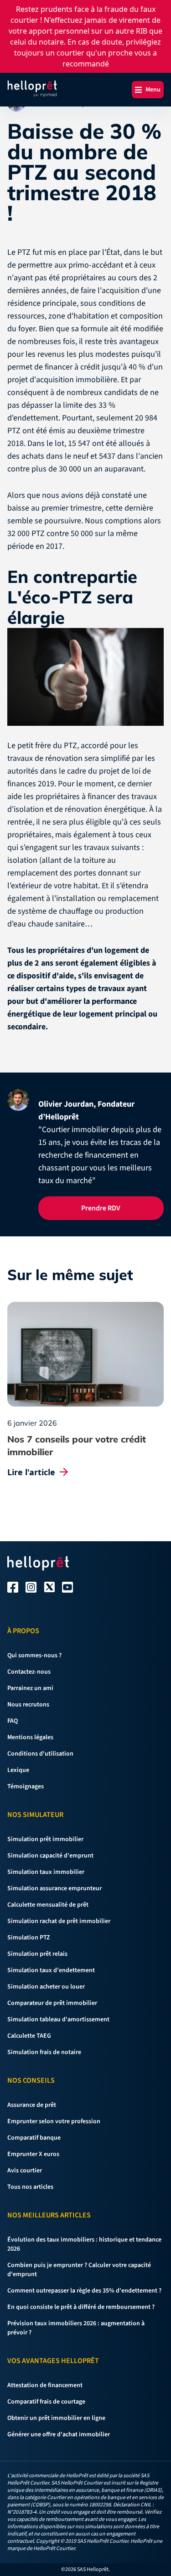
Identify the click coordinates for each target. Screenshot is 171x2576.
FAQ (13, 1721)
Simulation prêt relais (37, 1954)
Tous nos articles (30, 2187)
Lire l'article (31, 1472)
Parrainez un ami (30, 1688)
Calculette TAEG (29, 2036)
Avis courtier (25, 2171)
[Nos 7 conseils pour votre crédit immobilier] (85, 1354)
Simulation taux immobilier (46, 1872)
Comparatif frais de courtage (46, 2402)
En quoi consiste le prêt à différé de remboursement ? (81, 2307)
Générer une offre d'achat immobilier (59, 2434)
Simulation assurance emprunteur (54, 1888)
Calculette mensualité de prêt (48, 1905)
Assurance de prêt (32, 2105)
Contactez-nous (29, 1672)
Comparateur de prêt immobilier (52, 2003)
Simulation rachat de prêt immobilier (59, 1921)
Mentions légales (30, 1737)
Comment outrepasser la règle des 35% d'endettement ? (84, 2291)
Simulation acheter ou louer (46, 1987)
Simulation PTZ (29, 1938)
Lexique (18, 1770)
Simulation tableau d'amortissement (58, 2019)
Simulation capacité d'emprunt (50, 1856)
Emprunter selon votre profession (54, 2121)
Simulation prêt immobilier (45, 1839)
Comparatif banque (34, 2138)
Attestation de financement (45, 2385)
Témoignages (26, 1786)
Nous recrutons (28, 1705)
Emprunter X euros (33, 2154)
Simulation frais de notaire (44, 2052)
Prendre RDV (101, 1208)
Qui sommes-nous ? (34, 1655)
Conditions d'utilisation (40, 1754)
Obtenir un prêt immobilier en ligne (56, 2418)
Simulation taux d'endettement (51, 1970)
